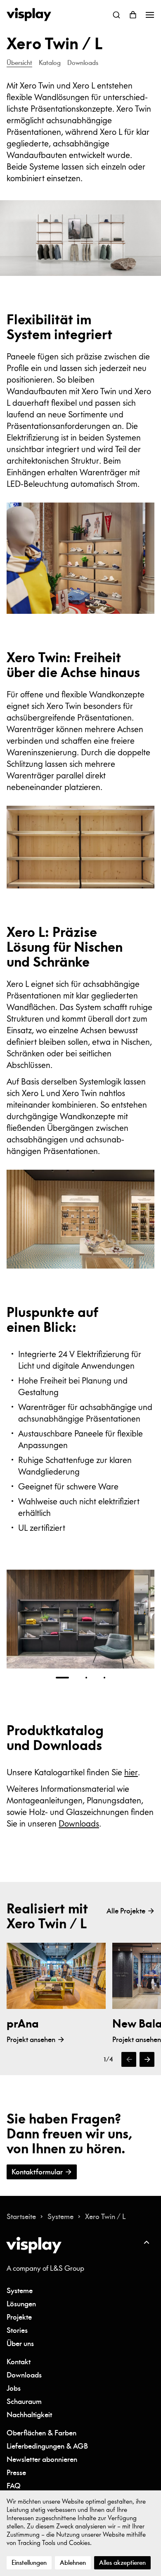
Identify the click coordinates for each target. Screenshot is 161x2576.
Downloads (79, 1823)
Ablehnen (73, 2563)
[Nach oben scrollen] (146, 2242)
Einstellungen (29, 2563)
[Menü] (149, 15)
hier (131, 1772)
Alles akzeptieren (122, 2563)
